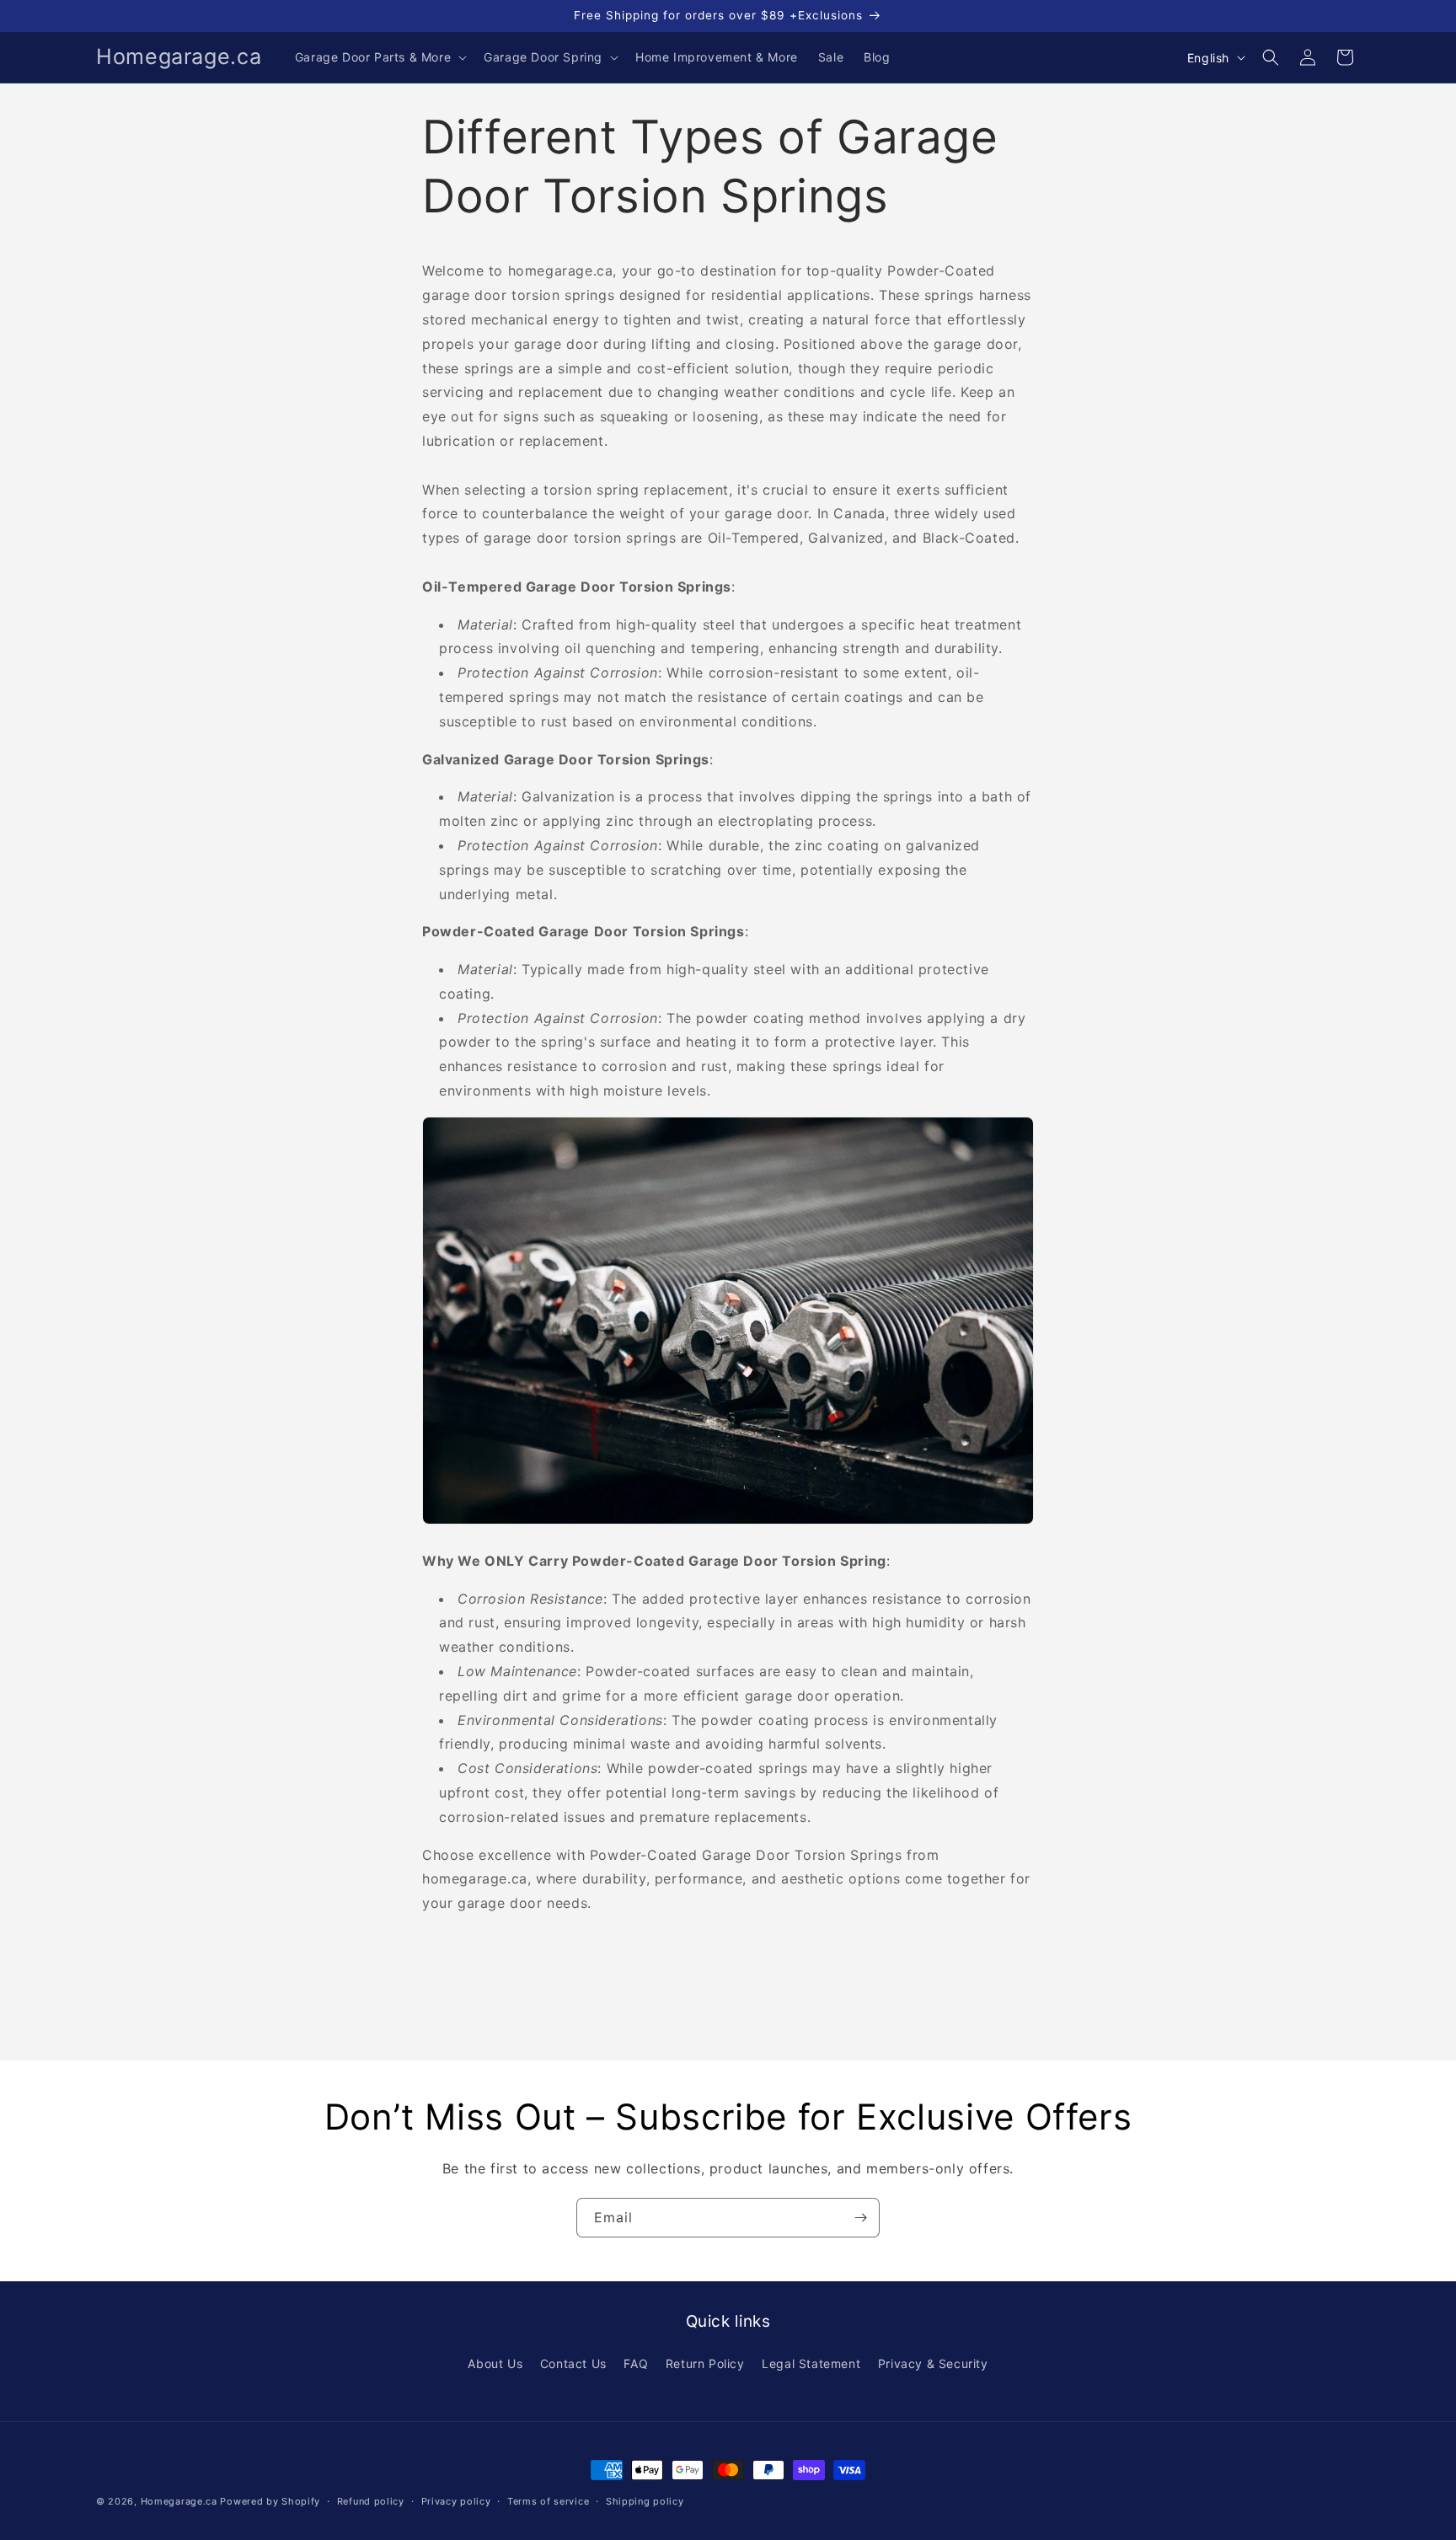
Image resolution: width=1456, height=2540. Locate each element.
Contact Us (573, 2363)
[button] (379, 57)
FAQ (636, 2363)
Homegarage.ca (179, 2501)
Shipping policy (645, 2500)
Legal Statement (811, 2363)
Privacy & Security (933, 2363)
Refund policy (371, 2500)
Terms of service (548, 2500)
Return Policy (705, 2363)
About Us (495, 2363)
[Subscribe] (860, 2218)
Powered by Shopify (270, 2501)
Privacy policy (456, 2500)
